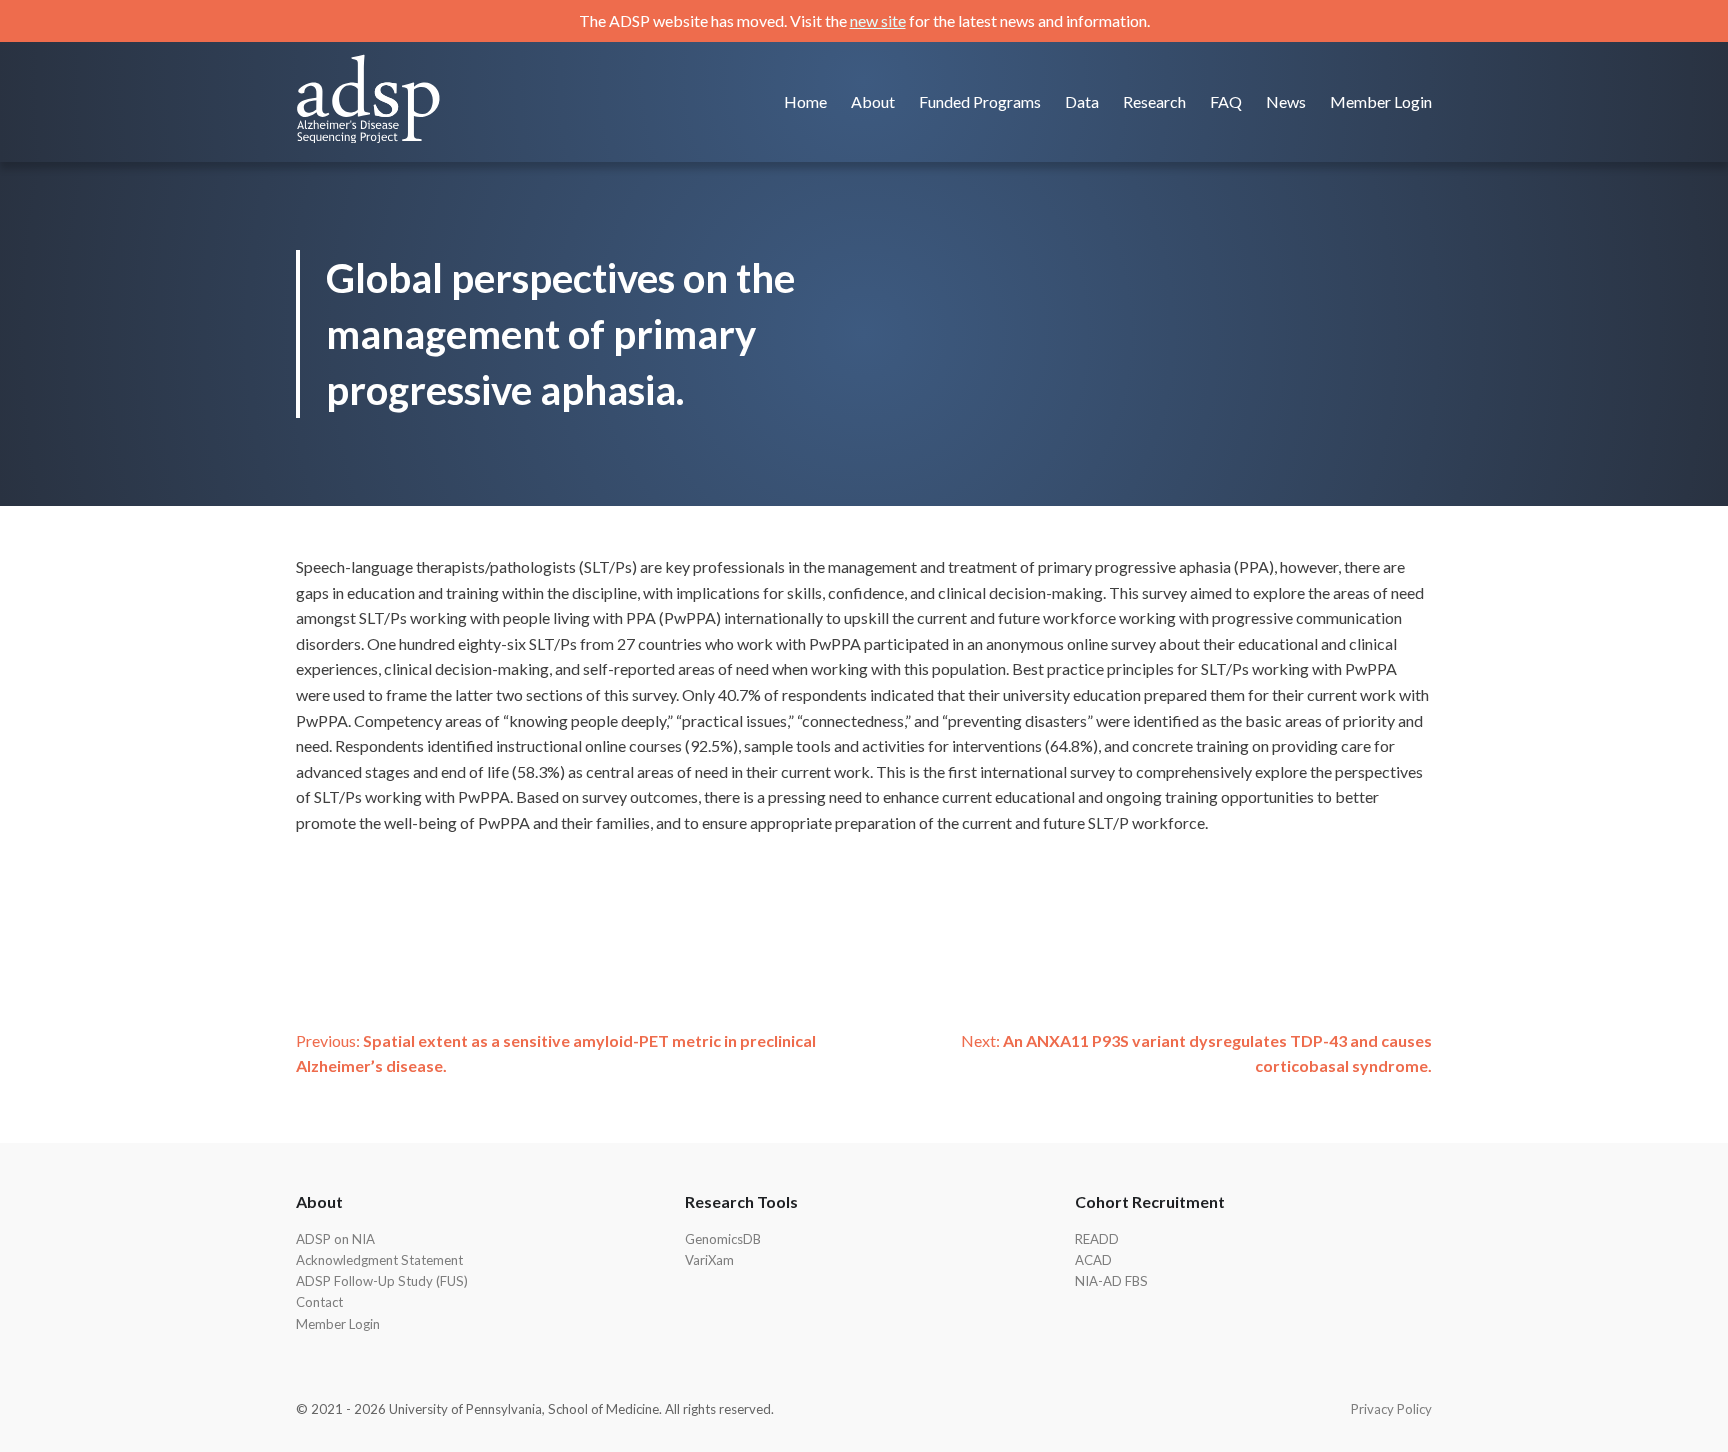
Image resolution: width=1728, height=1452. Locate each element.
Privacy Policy (1391, 1409)
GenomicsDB (723, 1239)
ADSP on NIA (335, 1239)
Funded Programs (980, 101)
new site (878, 20)
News (1286, 101)
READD (1097, 1239)
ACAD (1093, 1260)
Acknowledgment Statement (379, 1260)
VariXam (709, 1260)
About (873, 101)
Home (805, 101)
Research (1154, 101)
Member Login (1381, 101)
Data (1082, 101)
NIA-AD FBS (1111, 1281)
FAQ (1226, 101)
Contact (319, 1302)
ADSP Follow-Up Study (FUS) (382, 1281)
